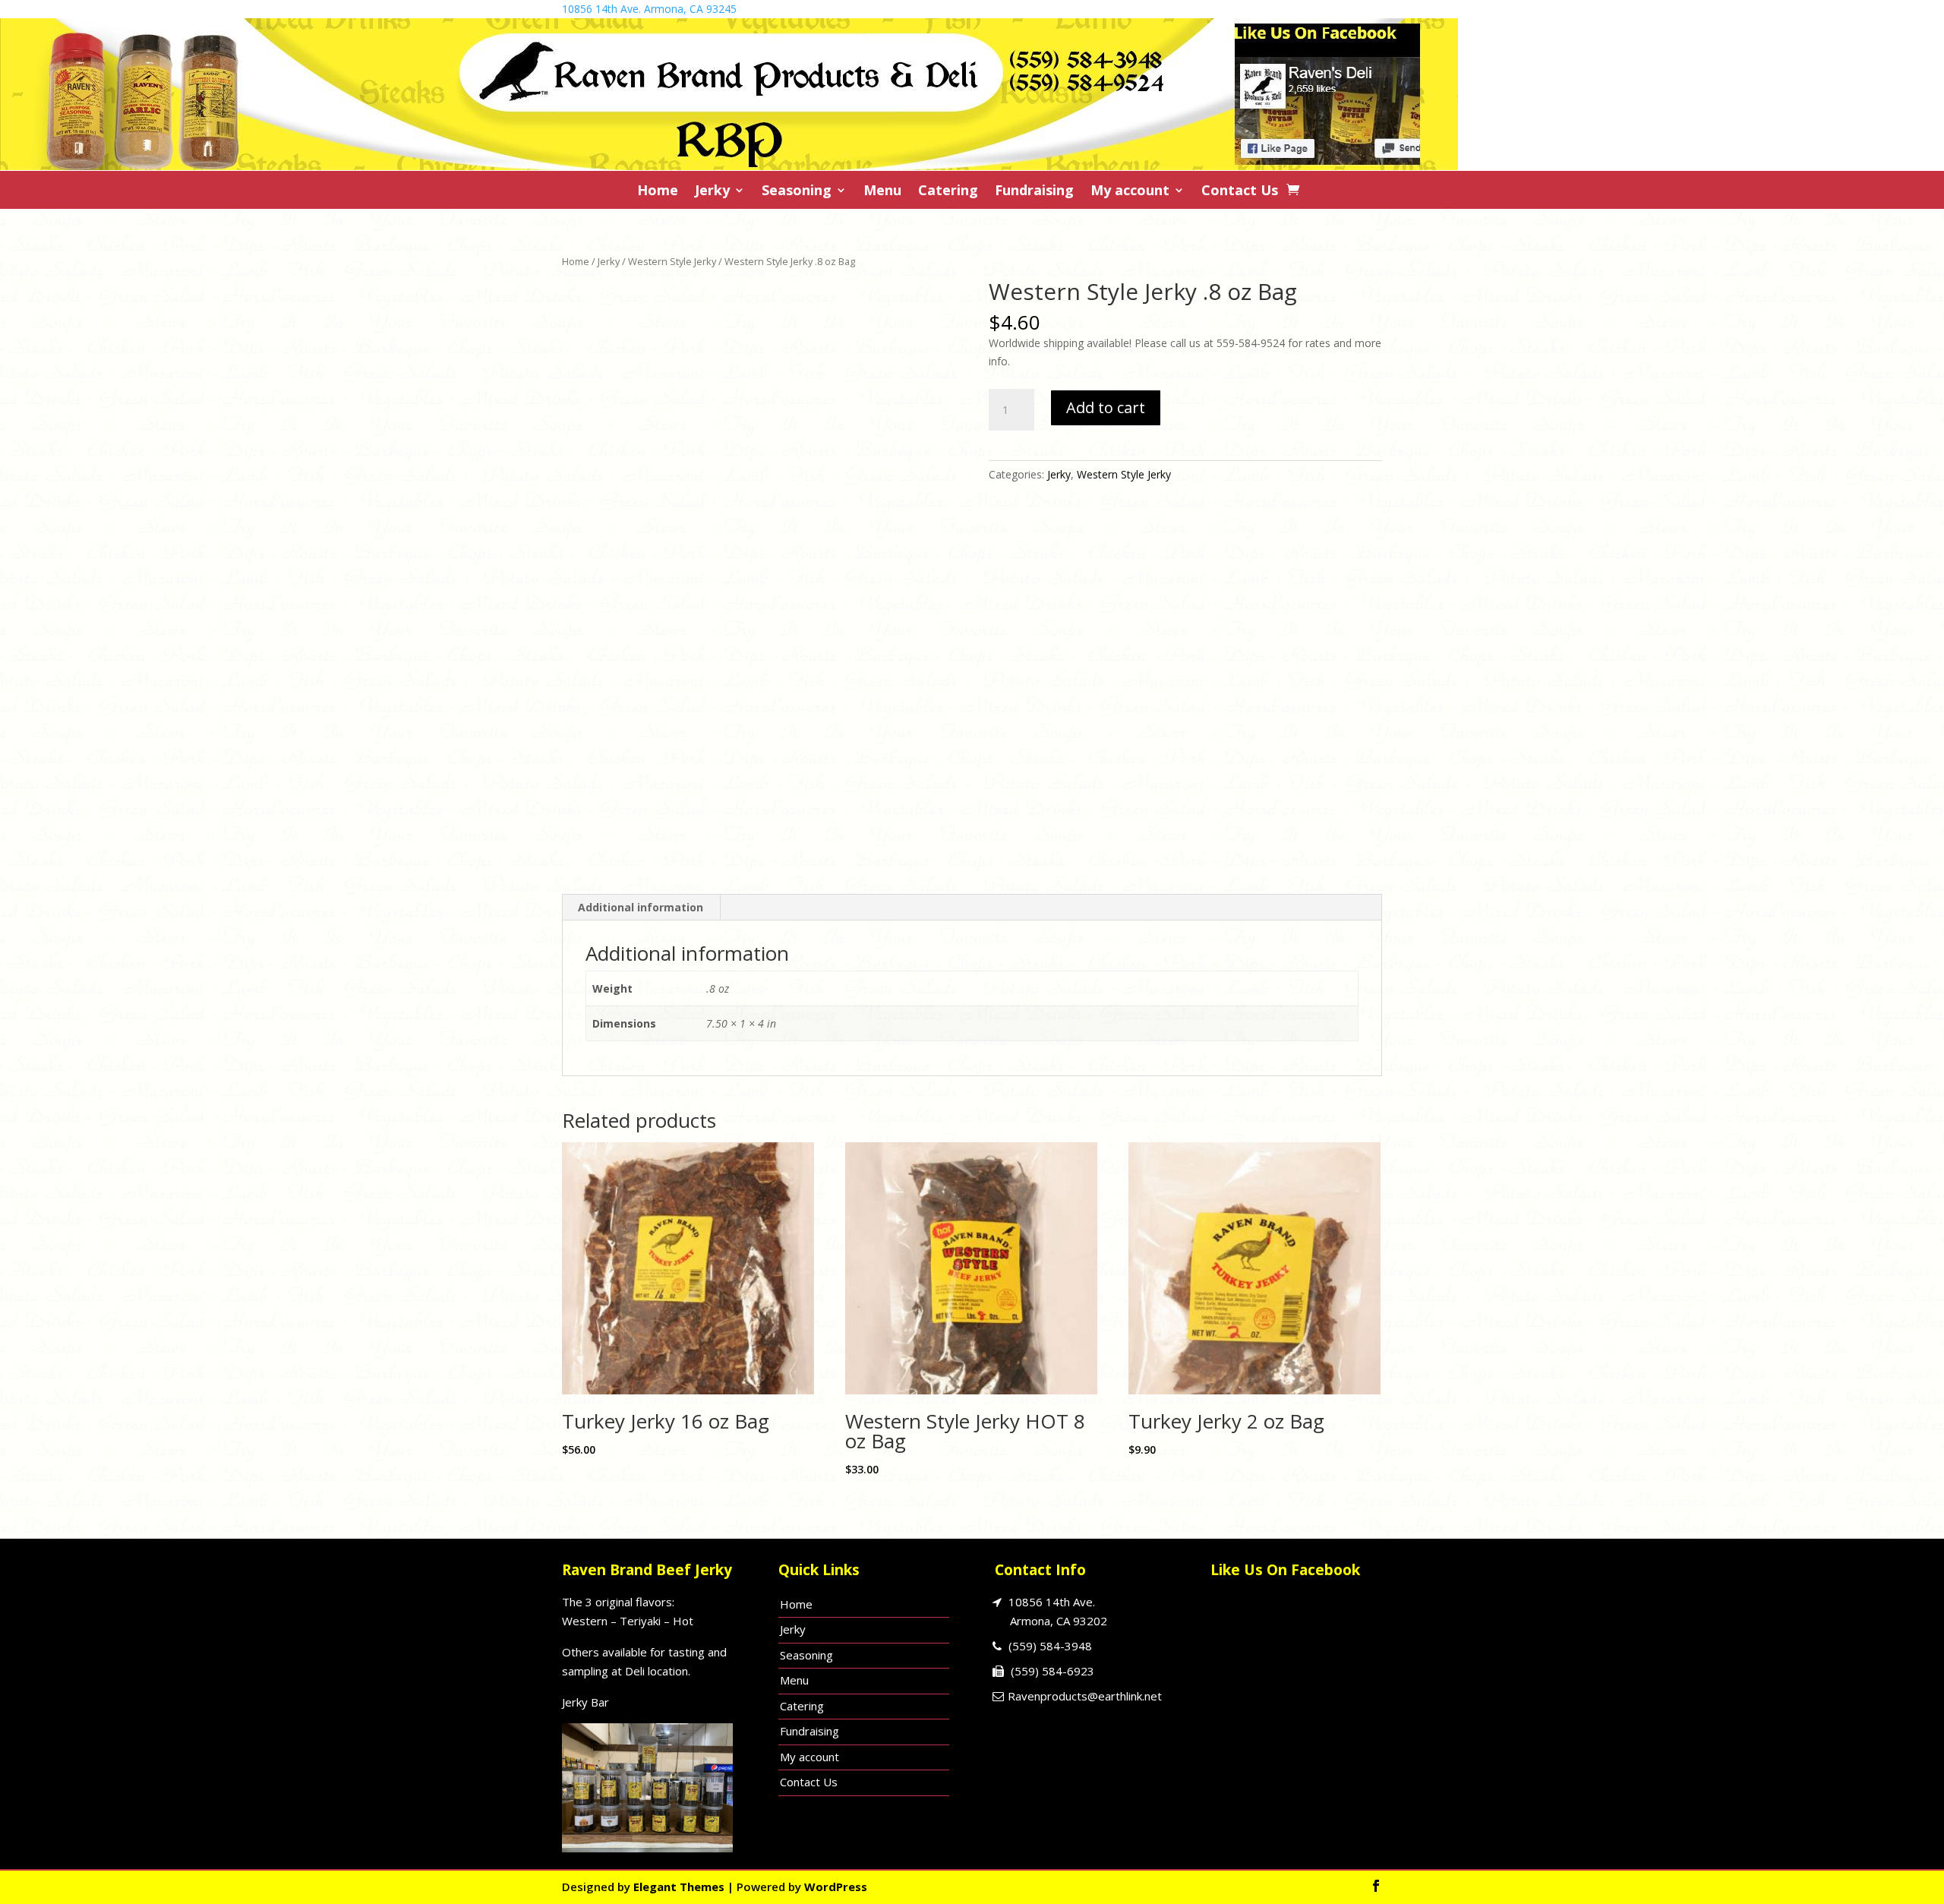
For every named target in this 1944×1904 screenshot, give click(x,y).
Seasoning (797, 192)
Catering (948, 192)
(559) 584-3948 (1050, 1646)
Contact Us (1240, 192)
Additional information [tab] (641, 907)
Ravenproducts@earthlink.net (1085, 1696)
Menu (882, 192)
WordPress (836, 1887)
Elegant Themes (679, 1887)
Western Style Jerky (672, 261)
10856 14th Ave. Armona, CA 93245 (649, 9)
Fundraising (1034, 192)
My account (1130, 192)
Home (658, 192)
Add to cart (1106, 407)
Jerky (712, 192)
